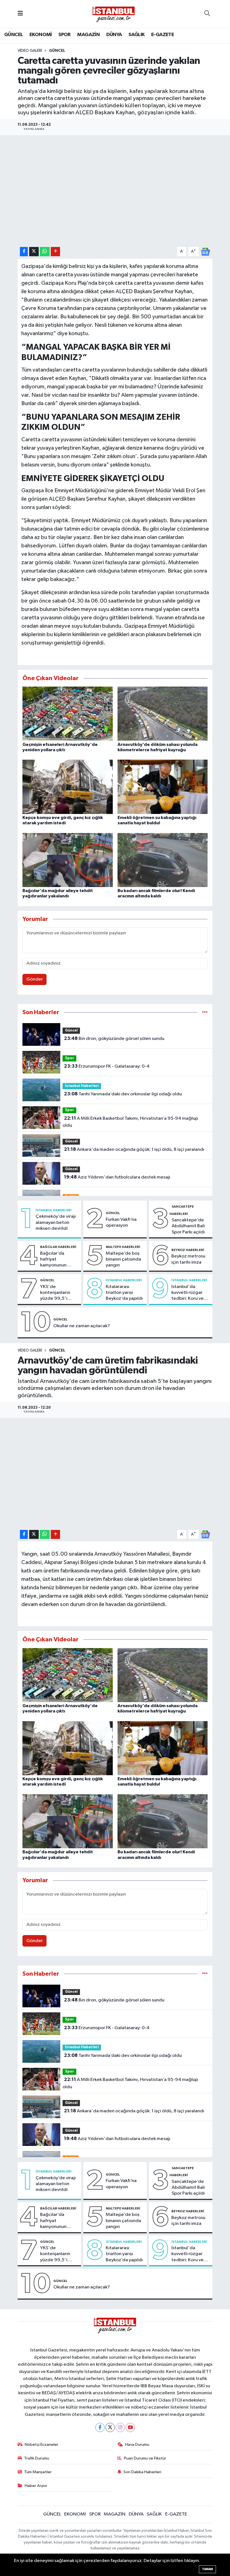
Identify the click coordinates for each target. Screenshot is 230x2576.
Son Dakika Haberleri (142, 2472)
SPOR (65, 35)
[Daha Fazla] (55, 252)
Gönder (35, 979)
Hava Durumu (137, 2445)
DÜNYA (114, 35)
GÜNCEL (13, 35)
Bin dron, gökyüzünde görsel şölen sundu (114, 1039)
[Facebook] (100, 2427)
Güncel (71, 1031)
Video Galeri (30, 51)
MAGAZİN (88, 35)
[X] (110, 2427)
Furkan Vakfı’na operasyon (121, 1222)
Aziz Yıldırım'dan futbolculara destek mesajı (117, 1177)
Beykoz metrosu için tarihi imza (188, 1259)
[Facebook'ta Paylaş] (24, 252)
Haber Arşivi (36, 2486)
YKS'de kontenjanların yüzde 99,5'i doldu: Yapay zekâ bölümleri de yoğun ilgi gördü (59, 1293)
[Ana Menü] (20, 14)
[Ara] (207, 14)
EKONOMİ (41, 35)
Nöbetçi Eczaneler (42, 2445)
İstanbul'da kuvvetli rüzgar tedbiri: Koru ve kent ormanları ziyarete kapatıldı (190, 1293)
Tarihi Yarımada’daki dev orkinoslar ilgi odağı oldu (123, 1094)
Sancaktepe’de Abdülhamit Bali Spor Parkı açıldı (188, 1226)
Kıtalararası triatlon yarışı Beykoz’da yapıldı (124, 1293)
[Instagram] (120, 2427)
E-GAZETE (163, 35)
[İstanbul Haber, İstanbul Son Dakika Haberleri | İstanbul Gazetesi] (114, 14)
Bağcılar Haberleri (58, 1247)
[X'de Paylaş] (34, 252)
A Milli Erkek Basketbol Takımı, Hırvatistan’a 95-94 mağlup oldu (130, 1122)
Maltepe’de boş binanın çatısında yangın (123, 1259)
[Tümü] (205, 1012)
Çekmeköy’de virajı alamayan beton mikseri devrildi (56, 1222)
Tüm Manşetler (38, 2472)
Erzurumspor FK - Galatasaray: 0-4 (107, 1066)
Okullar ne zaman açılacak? (82, 1326)
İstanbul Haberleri (82, 1086)
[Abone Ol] (205, 252)
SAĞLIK (136, 35)
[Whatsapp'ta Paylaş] (45, 252)
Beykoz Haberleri (188, 1250)
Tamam (207, 2569)
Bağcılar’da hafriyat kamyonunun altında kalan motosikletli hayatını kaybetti (58, 1260)
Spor (70, 1058)
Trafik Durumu (37, 2458)
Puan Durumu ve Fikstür (145, 2458)
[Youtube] (130, 2427)
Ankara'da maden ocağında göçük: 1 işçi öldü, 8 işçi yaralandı (134, 1149)
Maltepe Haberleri (123, 1247)
